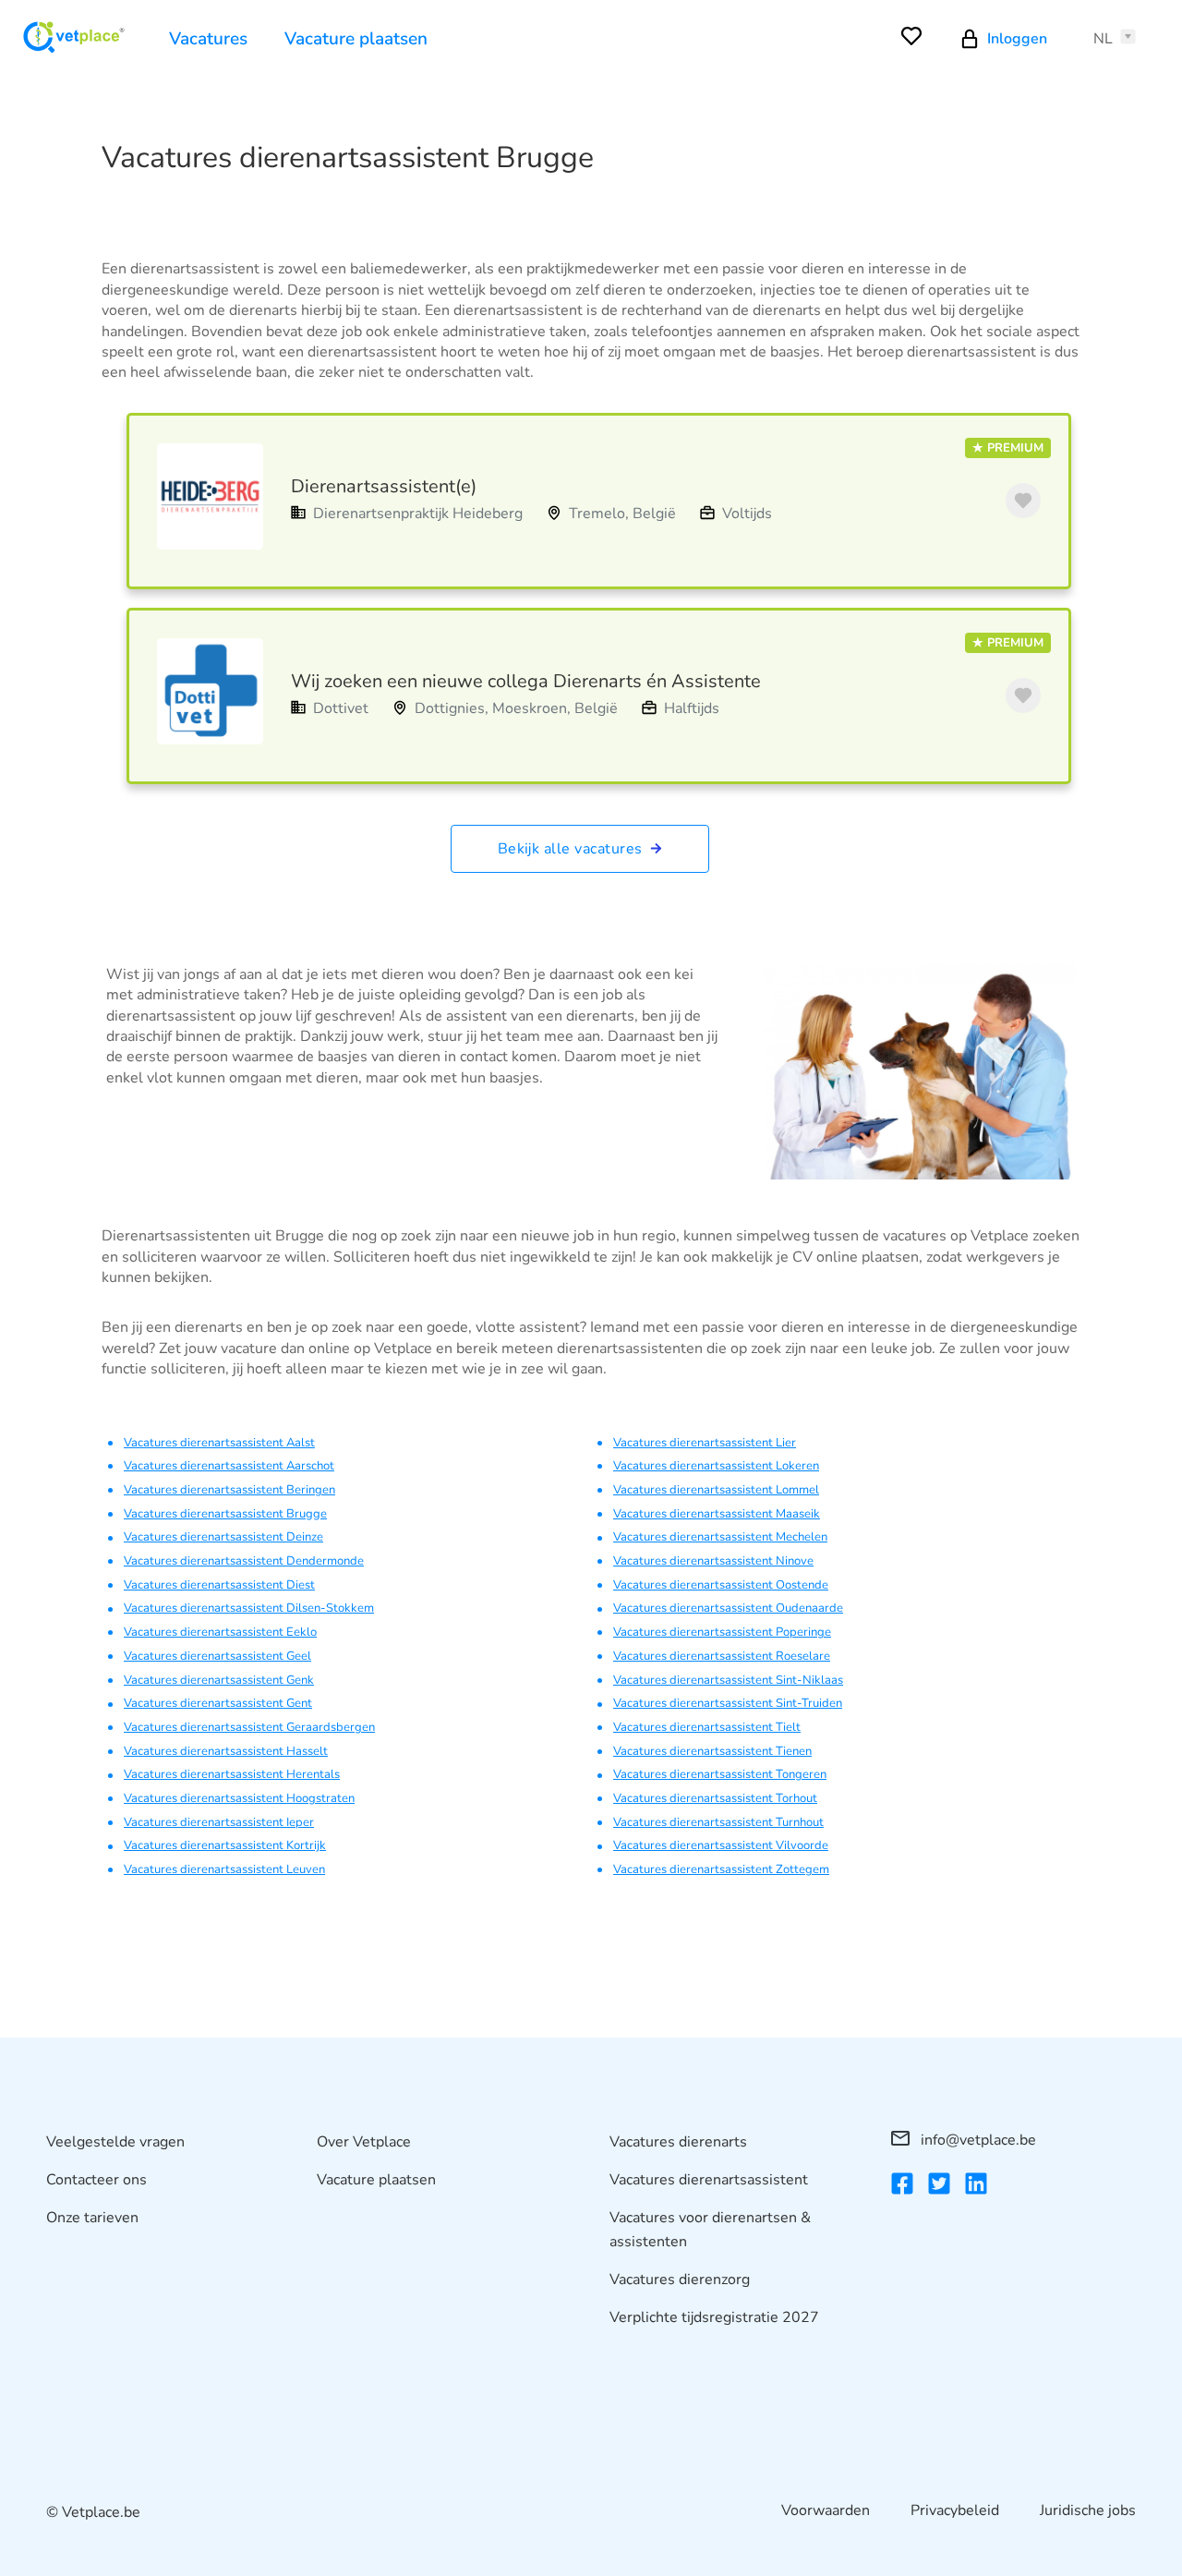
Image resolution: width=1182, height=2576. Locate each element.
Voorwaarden (826, 2510)
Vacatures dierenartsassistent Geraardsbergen (249, 1727)
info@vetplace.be (977, 2140)
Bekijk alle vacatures (573, 849)
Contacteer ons (96, 2180)
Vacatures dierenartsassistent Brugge (225, 1514)
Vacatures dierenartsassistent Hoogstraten (239, 1798)
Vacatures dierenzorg (680, 2280)
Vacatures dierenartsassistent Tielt (707, 1727)
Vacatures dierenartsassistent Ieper (219, 1822)
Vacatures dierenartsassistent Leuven (224, 1869)
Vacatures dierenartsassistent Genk (219, 1680)
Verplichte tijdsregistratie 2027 (714, 2317)
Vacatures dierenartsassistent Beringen (229, 1490)
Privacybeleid (955, 2510)
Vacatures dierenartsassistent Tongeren (720, 1774)
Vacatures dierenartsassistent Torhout (715, 1798)
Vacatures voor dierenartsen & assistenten (710, 2230)
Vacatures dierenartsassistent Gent (218, 1703)
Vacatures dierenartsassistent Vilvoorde (721, 1845)
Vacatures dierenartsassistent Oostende (721, 1585)
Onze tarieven (92, 2218)
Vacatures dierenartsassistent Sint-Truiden (728, 1703)
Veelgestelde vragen (115, 2142)
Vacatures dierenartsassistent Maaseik (717, 1514)
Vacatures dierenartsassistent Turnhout (718, 1822)
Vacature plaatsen (356, 39)
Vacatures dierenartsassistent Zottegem (721, 1869)
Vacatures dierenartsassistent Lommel (716, 1490)
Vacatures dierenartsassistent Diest (219, 1585)
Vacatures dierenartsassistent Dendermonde (244, 1561)
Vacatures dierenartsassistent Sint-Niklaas (728, 1680)
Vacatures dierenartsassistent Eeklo (220, 1632)
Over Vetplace (364, 2142)
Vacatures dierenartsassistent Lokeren (716, 1466)
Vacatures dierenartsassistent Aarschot (229, 1466)
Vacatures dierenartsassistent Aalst (219, 1443)
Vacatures (208, 39)
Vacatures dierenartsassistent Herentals (232, 1774)
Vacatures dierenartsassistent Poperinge (722, 1632)
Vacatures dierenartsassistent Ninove (713, 1561)
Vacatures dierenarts (678, 2142)
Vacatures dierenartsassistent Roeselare (722, 1656)
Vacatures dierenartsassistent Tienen (712, 1751)
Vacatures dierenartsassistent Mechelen (720, 1537)
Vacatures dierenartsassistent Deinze (223, 1537)
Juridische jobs (1088, 2510)
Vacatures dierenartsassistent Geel (217, 1656)
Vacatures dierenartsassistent (709, 2180)
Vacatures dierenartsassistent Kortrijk (225, 1845)
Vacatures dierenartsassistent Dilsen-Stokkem (249, 1608)
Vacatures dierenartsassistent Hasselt (226, 1751)
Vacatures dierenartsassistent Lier (705, 1443)
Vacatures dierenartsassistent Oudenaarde (728, 1608)
